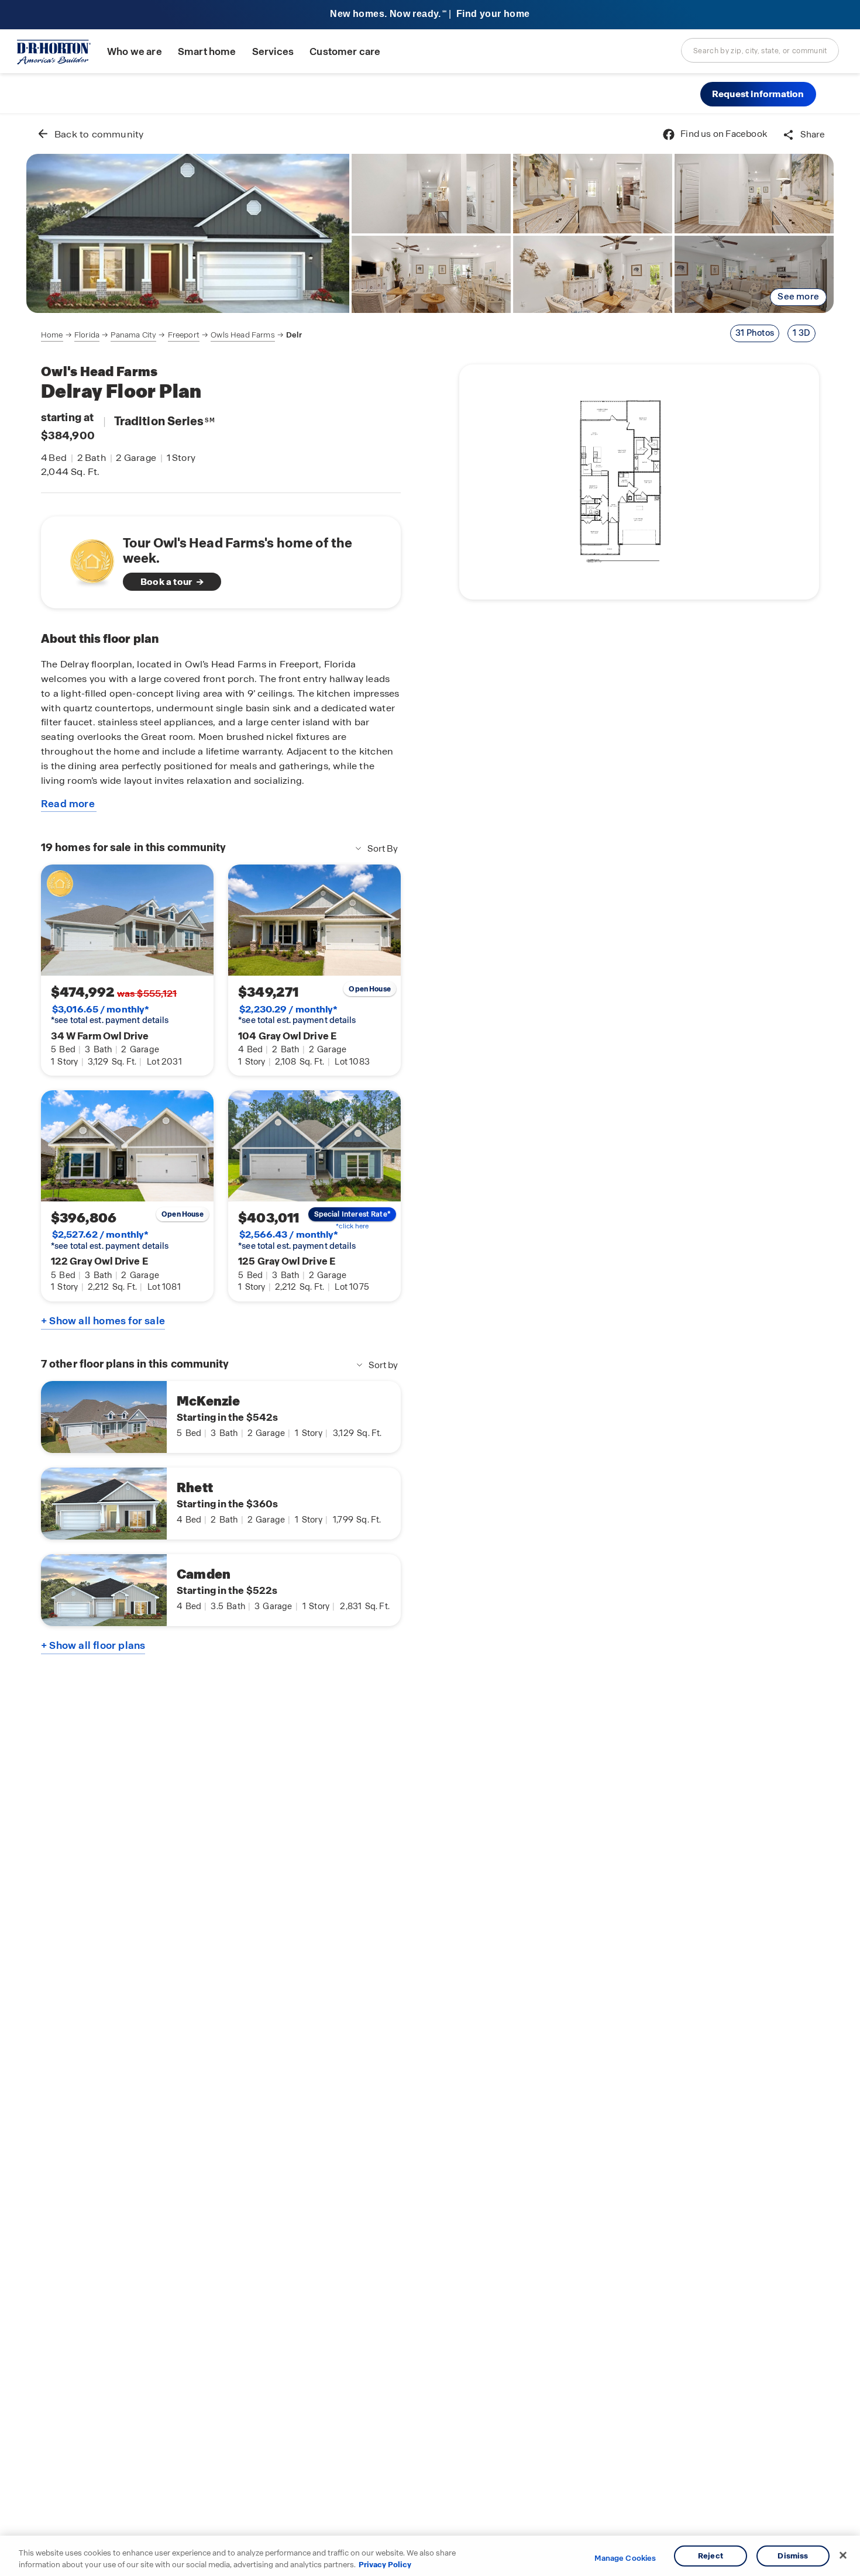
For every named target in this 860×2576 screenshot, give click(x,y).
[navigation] (171, 335)
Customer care (345, 52)
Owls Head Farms (242, 335)
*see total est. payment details (110, 1015)
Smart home (207, 52)
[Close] (843, 2556)
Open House (370, 989)
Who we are (135, 52)
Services (273, 52)
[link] (188, 233)
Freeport (184, 335)
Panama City (133, 335)
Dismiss (793, 2556)
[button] (758, 94)
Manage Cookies (625, 2558)
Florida (87, 335)
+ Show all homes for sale (103, 1321)
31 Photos (755, 333)
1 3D (801, 333)
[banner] (430, 15)
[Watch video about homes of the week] (86, 559)
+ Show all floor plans (93, 1645)
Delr (294, 335)
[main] (430, 1345)
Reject (711, 2556)
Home (52, 335)
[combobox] (760, 50)
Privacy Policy (385, 2564)
